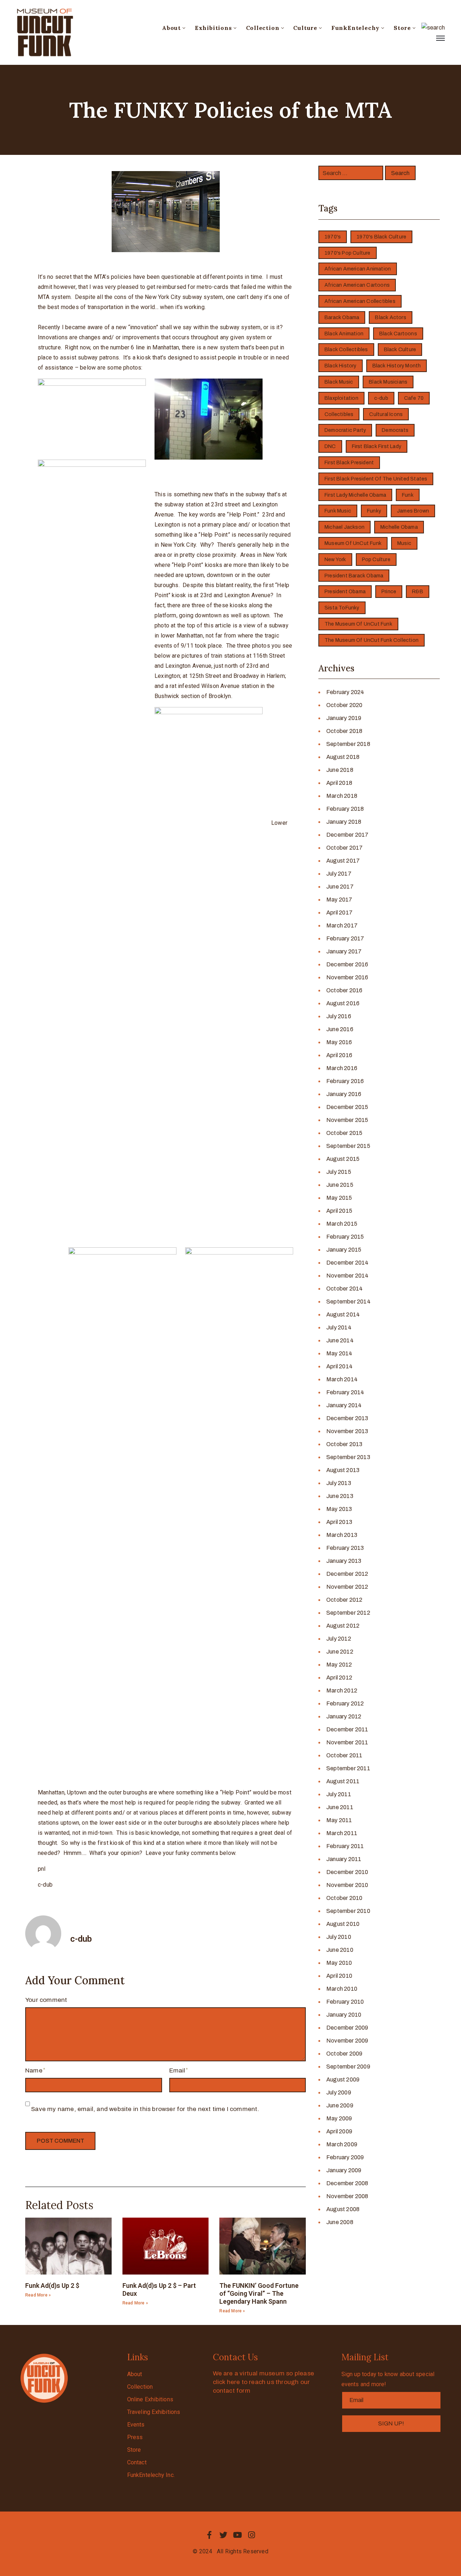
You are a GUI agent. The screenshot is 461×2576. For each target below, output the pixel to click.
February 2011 (345, 1846)
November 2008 (347, 2196)
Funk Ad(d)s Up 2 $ (52, 2286)
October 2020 (344, 705)
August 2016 (343, 1003)
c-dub (381, 398)
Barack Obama (342, 317)
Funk (408, 495)
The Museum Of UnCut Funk (358, 624)
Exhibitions (213, 28)
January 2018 (344, 822)
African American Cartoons (357, 285)
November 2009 (347, 2041)
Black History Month (397, 366)
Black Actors (390, 317)
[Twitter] (223, 2535)
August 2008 (343, 2209)
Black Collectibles (346, 350)
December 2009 (347, 2028)
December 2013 (347, 1418)
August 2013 (343, 1470)
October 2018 (344, 731)
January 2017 (344, 951)
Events (136, 2425)
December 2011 (347, 1729)
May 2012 (339, 1665)
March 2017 (342, 925)
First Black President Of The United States (376, 479)
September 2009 (348, 2067)
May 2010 (339, 1963)
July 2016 (339, 1016)
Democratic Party (345, 430)
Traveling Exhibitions (154, 2412)
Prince (389, 592)
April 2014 (339, 1366)
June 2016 (340, 1029)
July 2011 (339, 1794)
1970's (333, 237)
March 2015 (342, 1224)
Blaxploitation (341, 398)
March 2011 (342, 1833)
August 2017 (343, 861)
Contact (137, 2462)
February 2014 (345, 1392)
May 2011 (339, 1820)
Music (404, 543)
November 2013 (347, 1431)
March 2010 (342, 1989)
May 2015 (339, 1198)
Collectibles (339, 414)
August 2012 (343, 1626)
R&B (418, 592)
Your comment (46, 2000)
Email (177, 2070)
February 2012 (345, 1703)
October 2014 (344, 1289)
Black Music (339, 382)
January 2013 (344, 1561)
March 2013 (342, 1535)
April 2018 (339, 783)
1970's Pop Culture (348, 253)
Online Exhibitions (150, 2399)
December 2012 (347, 1574)
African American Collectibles (360, 301)
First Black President (349, 463)
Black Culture (400, 350)
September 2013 (348, 1457)
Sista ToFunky (342, 608)
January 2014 (344, 1405)
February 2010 (345, 2002)
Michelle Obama (399, 527)
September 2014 (348, 1302)
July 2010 (339, 1937)
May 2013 (339, 1509)
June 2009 (340, 2105)
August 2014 (343, 1314)
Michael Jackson (344, 527)
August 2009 (343, 2079)
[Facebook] (209, 2535)
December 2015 (347, 1107)
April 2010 (339, 1976)
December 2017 (348, 835)
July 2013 (339, 1483)
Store (402, 28)
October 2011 (344, 1755)
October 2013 (344, 1444)
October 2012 (344, 1600)
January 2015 (344, 1250)
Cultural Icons (386, 414)
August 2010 (343, 1924)
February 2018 (345, 809)
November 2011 (347, 1742)
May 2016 (339, 1042)
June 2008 (340, 2222)
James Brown (413, 511)
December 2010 (347, 1872)
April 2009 (339, 2131)
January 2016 (344, 1094)
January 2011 (344, 1859)
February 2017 (345, 938)
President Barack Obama (354, 576)
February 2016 (345, 1081)
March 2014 (342, 1379)
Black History (341, 366)
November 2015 (347, 1120)
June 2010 (340, 1950)
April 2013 (339, 1522)
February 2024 (345, 692)
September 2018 (348, 744)
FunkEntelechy (355, 28)
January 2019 (344, 718)
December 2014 (348, 1263)
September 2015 (348, 1146)
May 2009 (339, 2118)
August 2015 (343, 1159)
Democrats (395, 430)
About (171, 28)
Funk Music (338, 511)
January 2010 (344, 2015)
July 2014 (339, 1327)
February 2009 (345, 2157)
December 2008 (347, 2183)
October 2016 (344, 990)
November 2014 (348, 1276)
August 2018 (343, 757)
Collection (263, 28)
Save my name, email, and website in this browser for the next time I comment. (145, 2109)
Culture (305, 28)
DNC (330, 446)
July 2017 (339, 874)
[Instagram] (252, 2535)
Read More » (38, 2295)
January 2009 (344, 2170)
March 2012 (342, 1690)
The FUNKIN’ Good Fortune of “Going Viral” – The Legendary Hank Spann (259, 2293)
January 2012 (344, 1716)
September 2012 (348, 1613)
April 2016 (339, 1055)
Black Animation (344, 334)
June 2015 (340, 1185)
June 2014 (340, 1340)
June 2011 (340, 1807)
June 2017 (340, 887)
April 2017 (339, 913)
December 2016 (347, 964)
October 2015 (344, 1133)
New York (335, 560)
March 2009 (342, 2144)
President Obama (345, 592)
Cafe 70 (414, 398)
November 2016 (347, 977)
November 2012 (347, 1587)
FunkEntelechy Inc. (151, 2475)
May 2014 (339, 1353)
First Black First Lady (377, 446)
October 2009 (344, 2054)
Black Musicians (388, 382)
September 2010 (348, 1911)
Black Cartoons (398, 334)
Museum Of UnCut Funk (353, 543)
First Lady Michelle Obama (355, 495)
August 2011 (343, 1781)
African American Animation (358, 269)
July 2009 (339, 2092)
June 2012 (340, 1652)
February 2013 (345, 1548)
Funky (374, 511)
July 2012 (339, 1639)
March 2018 (342, 796)
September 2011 (348, 1768)
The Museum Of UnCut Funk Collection (372, 640)
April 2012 (339, 1678)
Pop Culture (376, 560)
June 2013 (340, 1496)
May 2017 (339, 900)
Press (135, 2437)
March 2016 (342, 1068)
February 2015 (345, 1237)
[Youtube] (238, 2535)
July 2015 (339, 1172)
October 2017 (344, 848)
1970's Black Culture (381, 237)
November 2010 (347, 1885)
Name (34, 2070)
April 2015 (339, 1211)
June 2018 (340, 770)
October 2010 (344, 1898)
